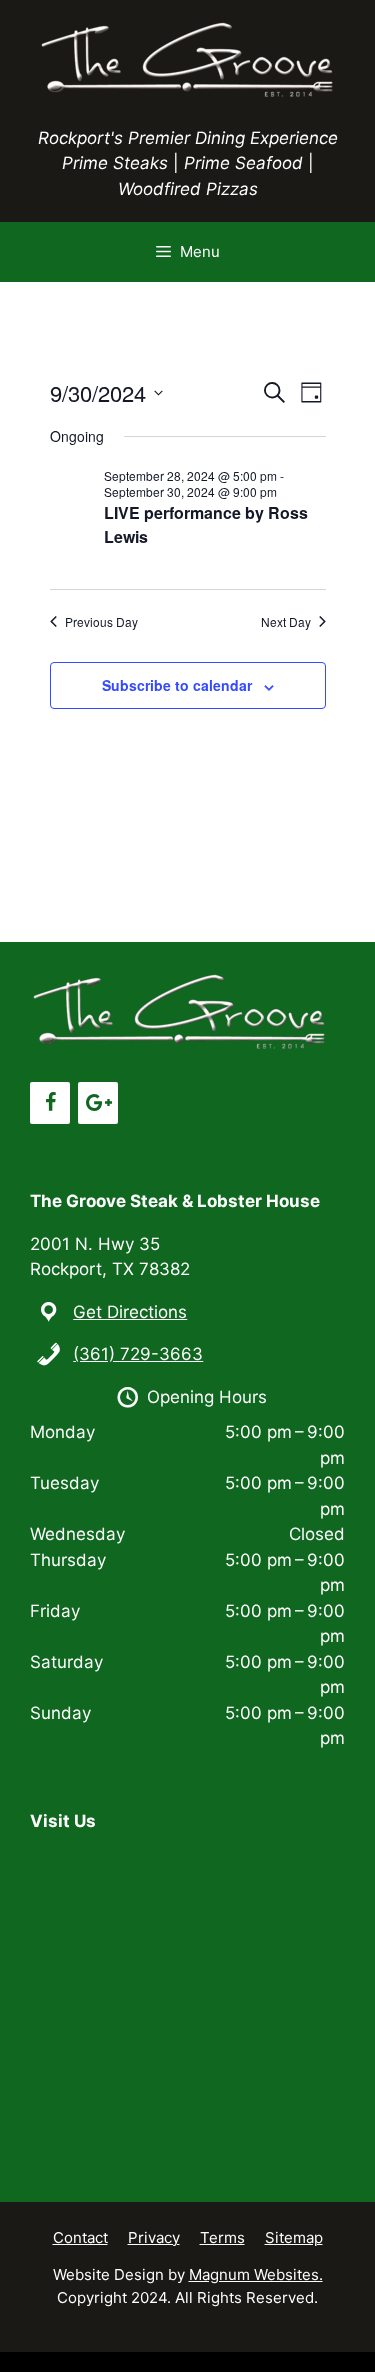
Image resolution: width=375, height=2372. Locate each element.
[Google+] (98, 1103)
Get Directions (130, 1312)
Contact (80, 2237)
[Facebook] (50, 1103)
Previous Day (101, 622)
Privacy (154, 2237)
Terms (222, 2237)
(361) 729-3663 (138, 1354)
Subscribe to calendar (177, 685)
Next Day (286, 622)
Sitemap (294, 2237)
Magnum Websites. (256, 2274)
